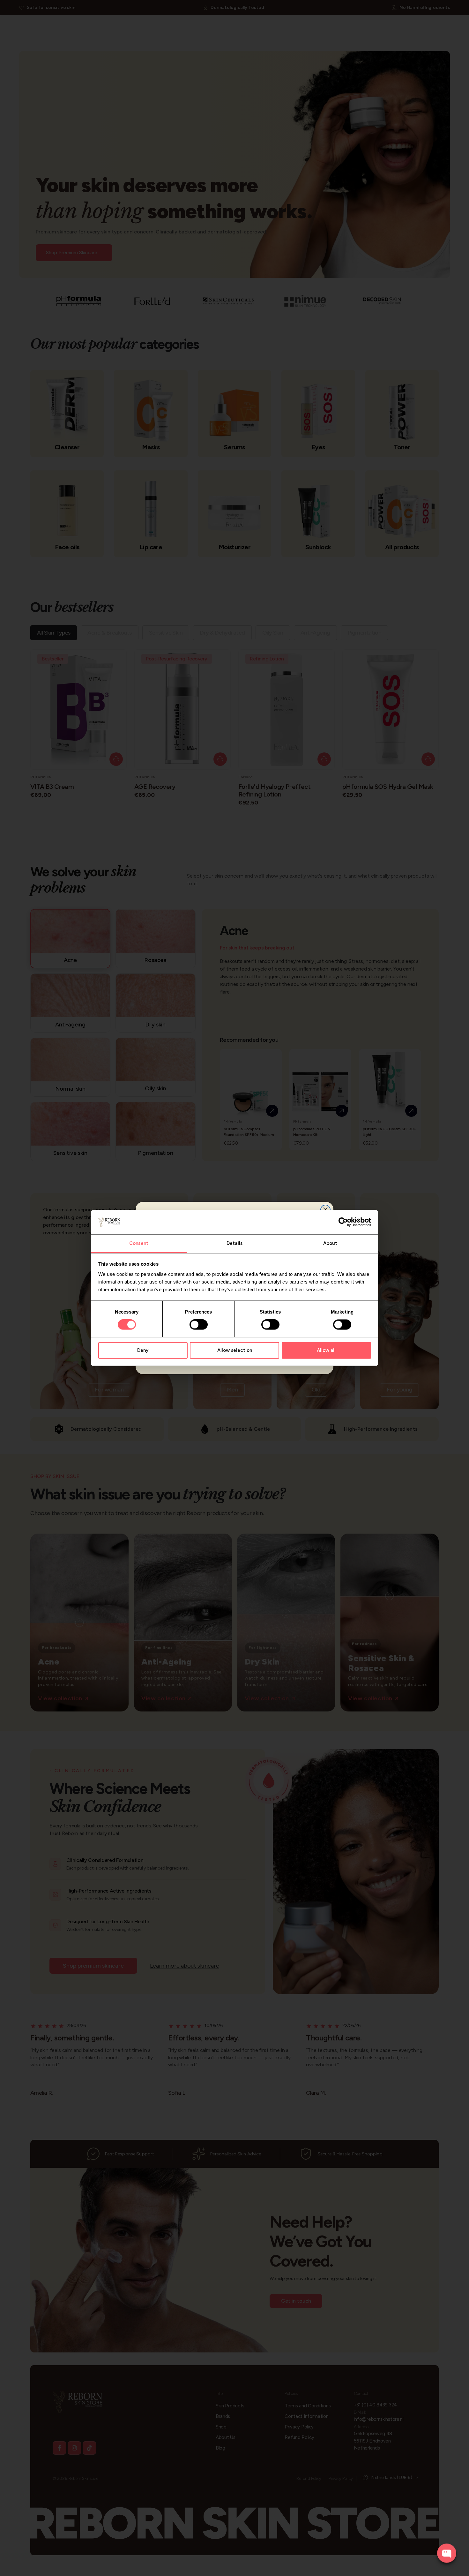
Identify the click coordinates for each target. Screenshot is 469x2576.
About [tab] (330, 1243)
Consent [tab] (139, 1243)
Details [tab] (234, 1243)
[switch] (199, 1325)
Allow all (326, 1350)
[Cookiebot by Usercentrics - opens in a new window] (343, 1222)
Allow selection (235, 1350)
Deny (143, 1350)
